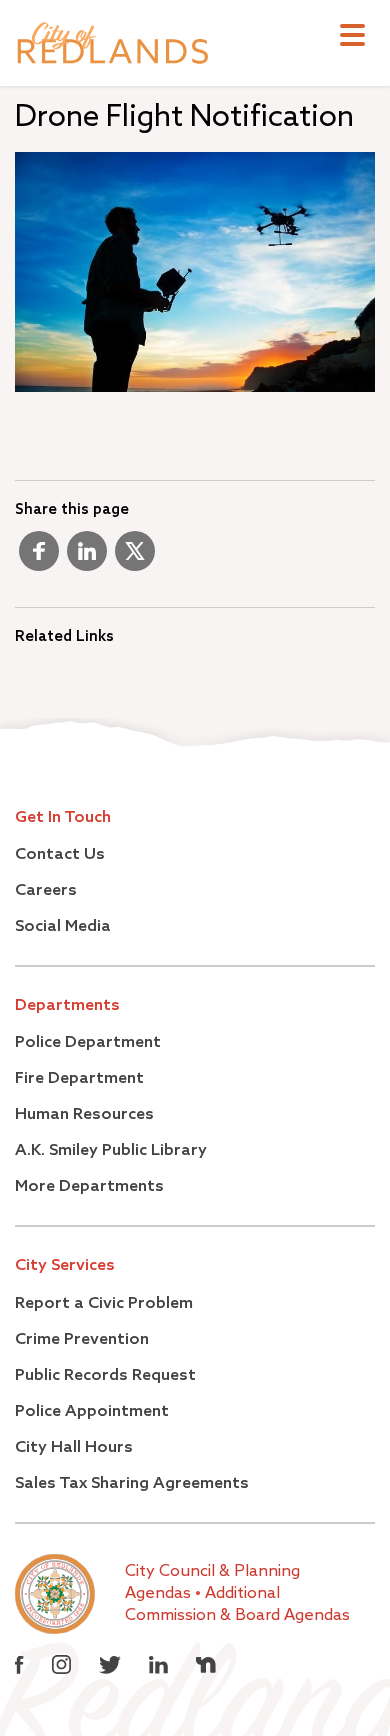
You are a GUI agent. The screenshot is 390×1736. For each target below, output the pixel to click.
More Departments (89, 1187)
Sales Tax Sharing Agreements (132, 1484)
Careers (46, 891)
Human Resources (84, 1115)
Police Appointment (92, 1412)
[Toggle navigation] (352, 37)
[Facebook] (39, 559)
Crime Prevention (82, 1340)
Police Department (88, 1043)
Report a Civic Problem (104, 1304)
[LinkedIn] (87, 559)
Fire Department (79, 1079)
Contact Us (60, 855)
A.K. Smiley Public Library (111, 1151)
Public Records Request (105, 1376)
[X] (135, 559)
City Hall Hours (74, 1448)
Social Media (63, 927)
